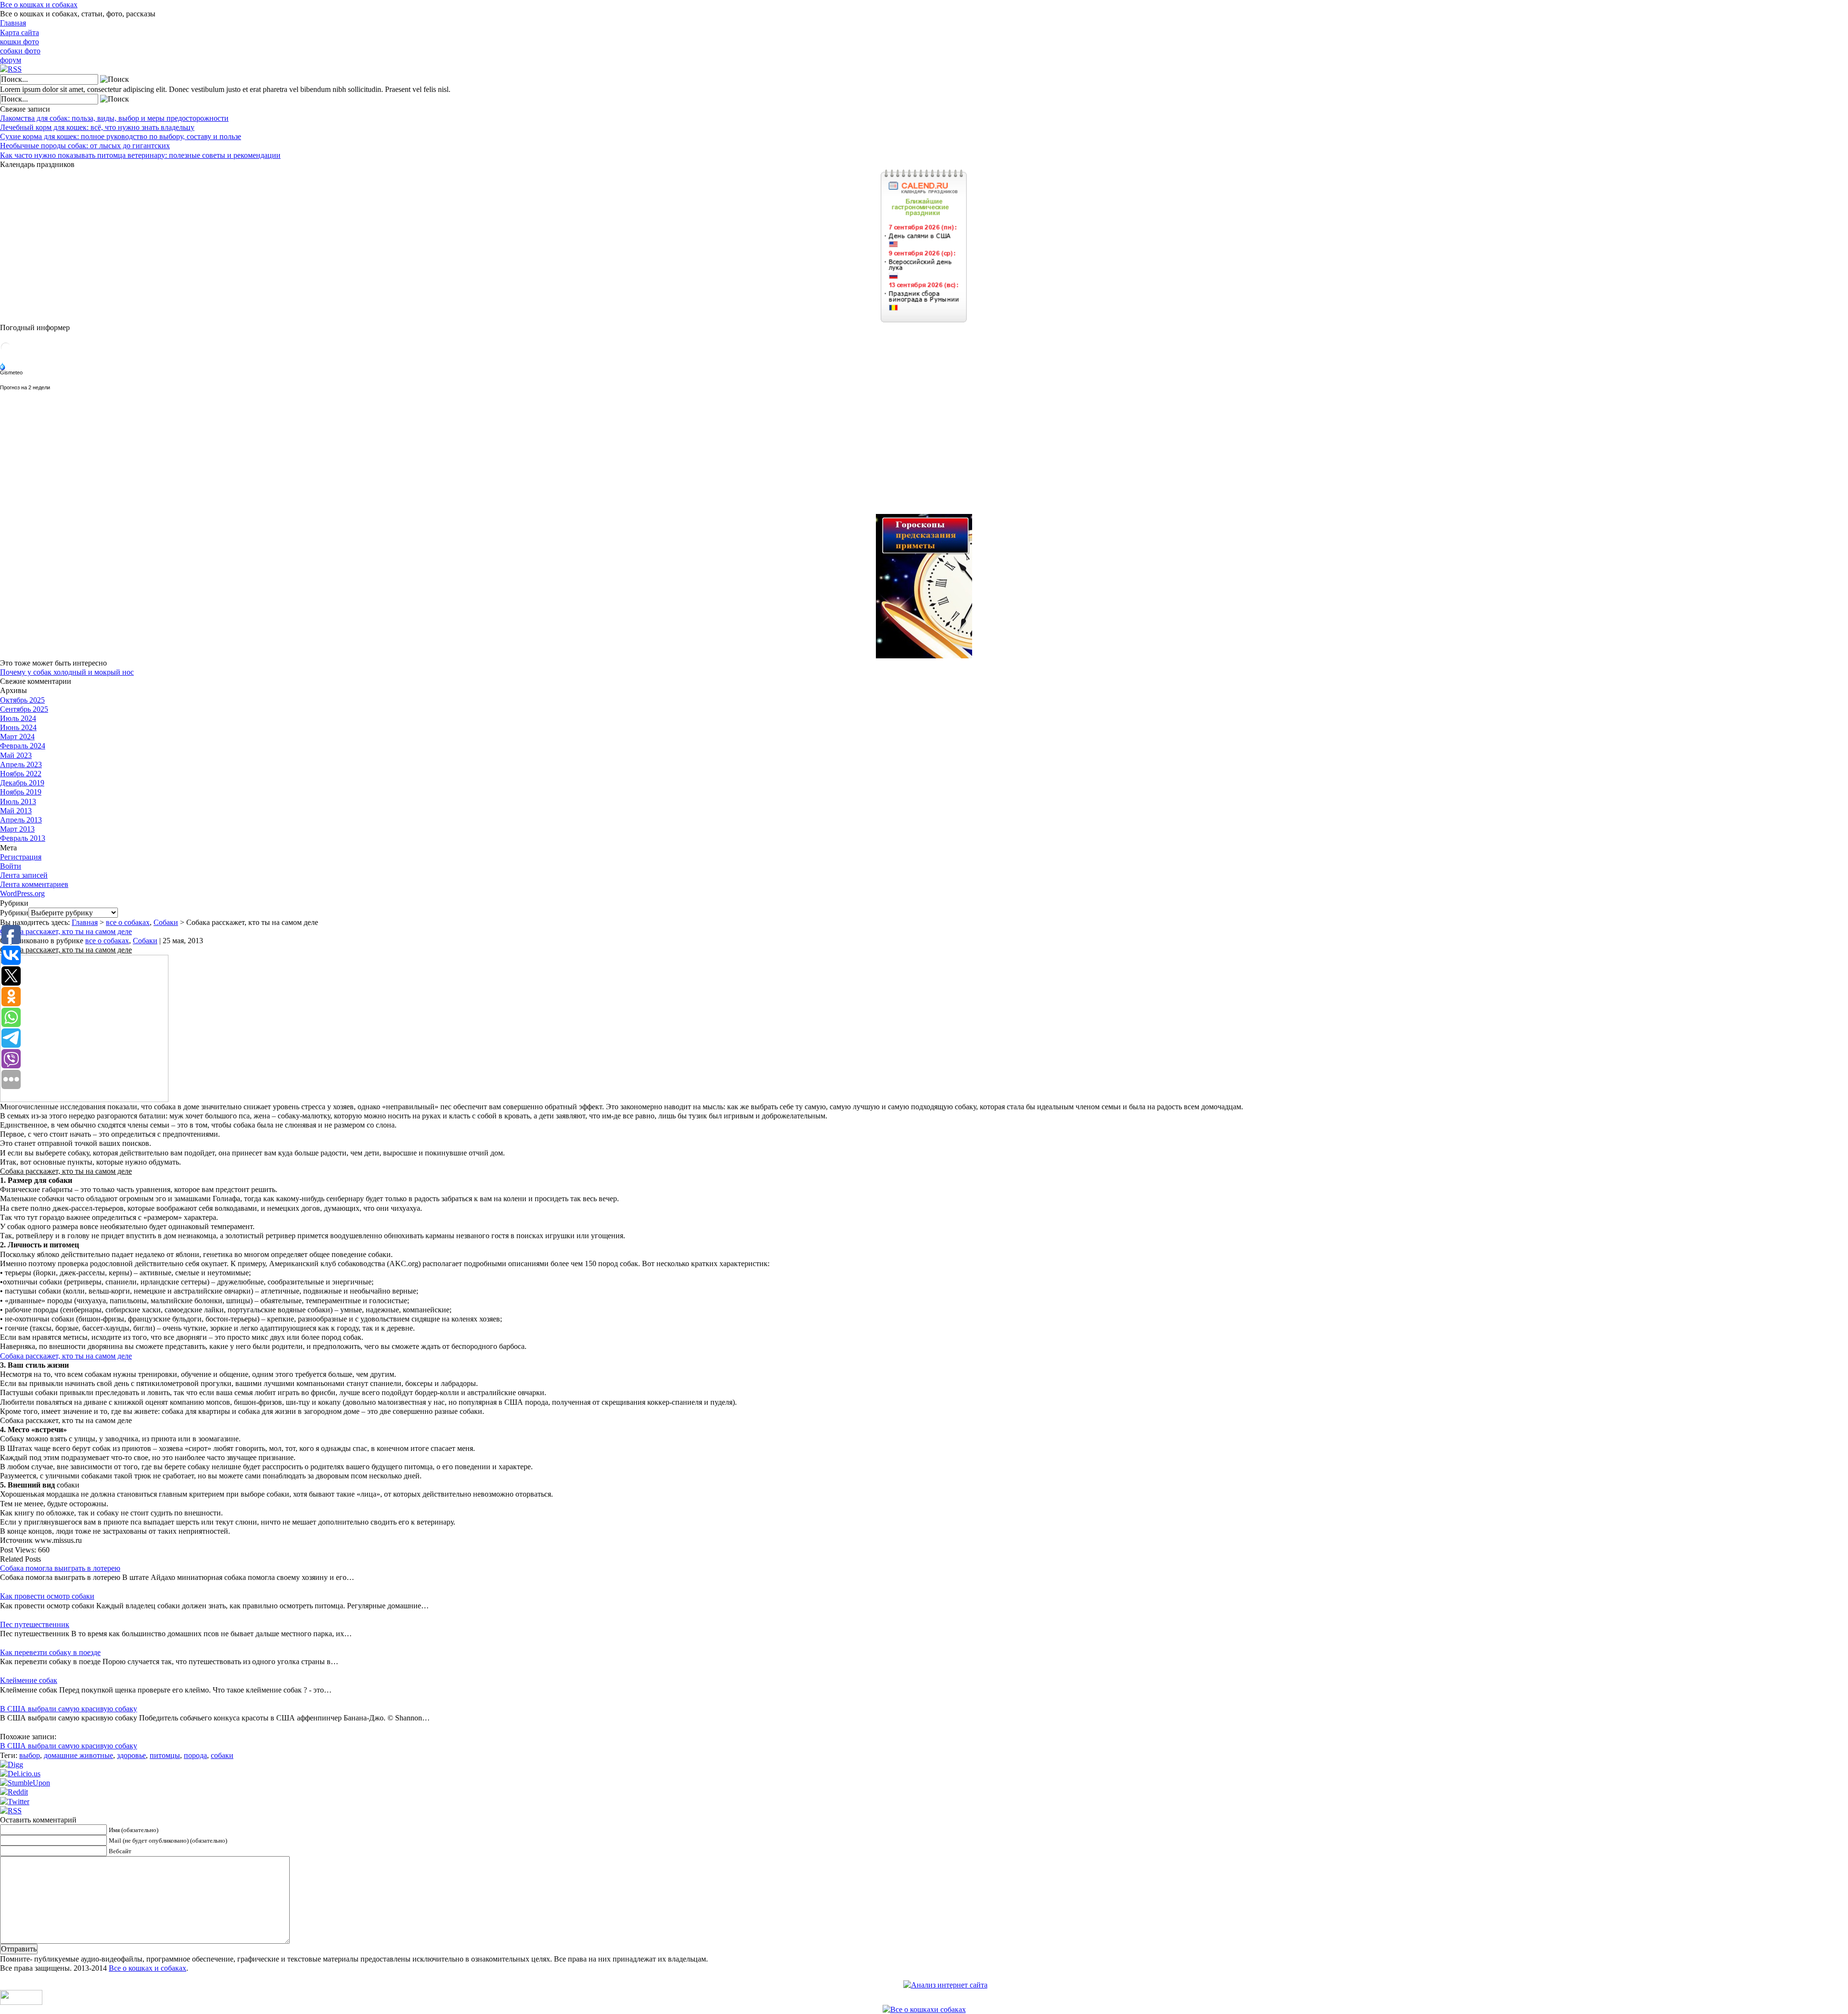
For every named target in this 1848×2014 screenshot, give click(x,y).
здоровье (131, 1755)
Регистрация (21, 857)
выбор (30, 1755)
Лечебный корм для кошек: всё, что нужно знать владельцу (97, 127)
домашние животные (78, 1755)
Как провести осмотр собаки (47, 1596)
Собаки (166, 922)
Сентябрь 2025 (24, 709)
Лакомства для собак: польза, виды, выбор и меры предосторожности (114, 118)
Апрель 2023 (21, 764)
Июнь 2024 (18, 727)
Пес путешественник (35, 1624)
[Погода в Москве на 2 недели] (26, 385)
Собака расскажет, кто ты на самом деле (66, 931)
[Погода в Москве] (6, 351)
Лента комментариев (34, 884)
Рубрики (14, 913)
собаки (222, 1755)
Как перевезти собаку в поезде (50, 1652)
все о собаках (128, 922)
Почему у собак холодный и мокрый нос (67, 672)
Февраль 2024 (23, 746)
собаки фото (20, 51)
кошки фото (19, 42)
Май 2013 (16, 811)
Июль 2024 (18, 718)
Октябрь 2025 (22, 700)
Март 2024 (17, 737)
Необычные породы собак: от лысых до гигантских (85, 146)
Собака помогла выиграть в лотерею (60, 1568)
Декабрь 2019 (22, 783)
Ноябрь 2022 (21, 774)
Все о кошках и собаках (39, 5)
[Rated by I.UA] (21, 2002)
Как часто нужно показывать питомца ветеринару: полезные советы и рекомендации (140, 155)
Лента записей (24, 875)
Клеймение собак (29, 1680)
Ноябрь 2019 (21, 792)
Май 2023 (16, 755)
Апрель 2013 (21, 820)
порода (195, 1755)
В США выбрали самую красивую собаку (69, 1709)
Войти (11, 866)
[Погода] (12, 367)
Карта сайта (19, 32)
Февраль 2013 (23, 838)
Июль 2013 (18, 802)
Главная (13, 23)
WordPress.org (22, 893)
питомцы (165, 1755)
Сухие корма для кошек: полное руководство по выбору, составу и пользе (121, 136)
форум (11, 60)
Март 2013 (17, 829)
